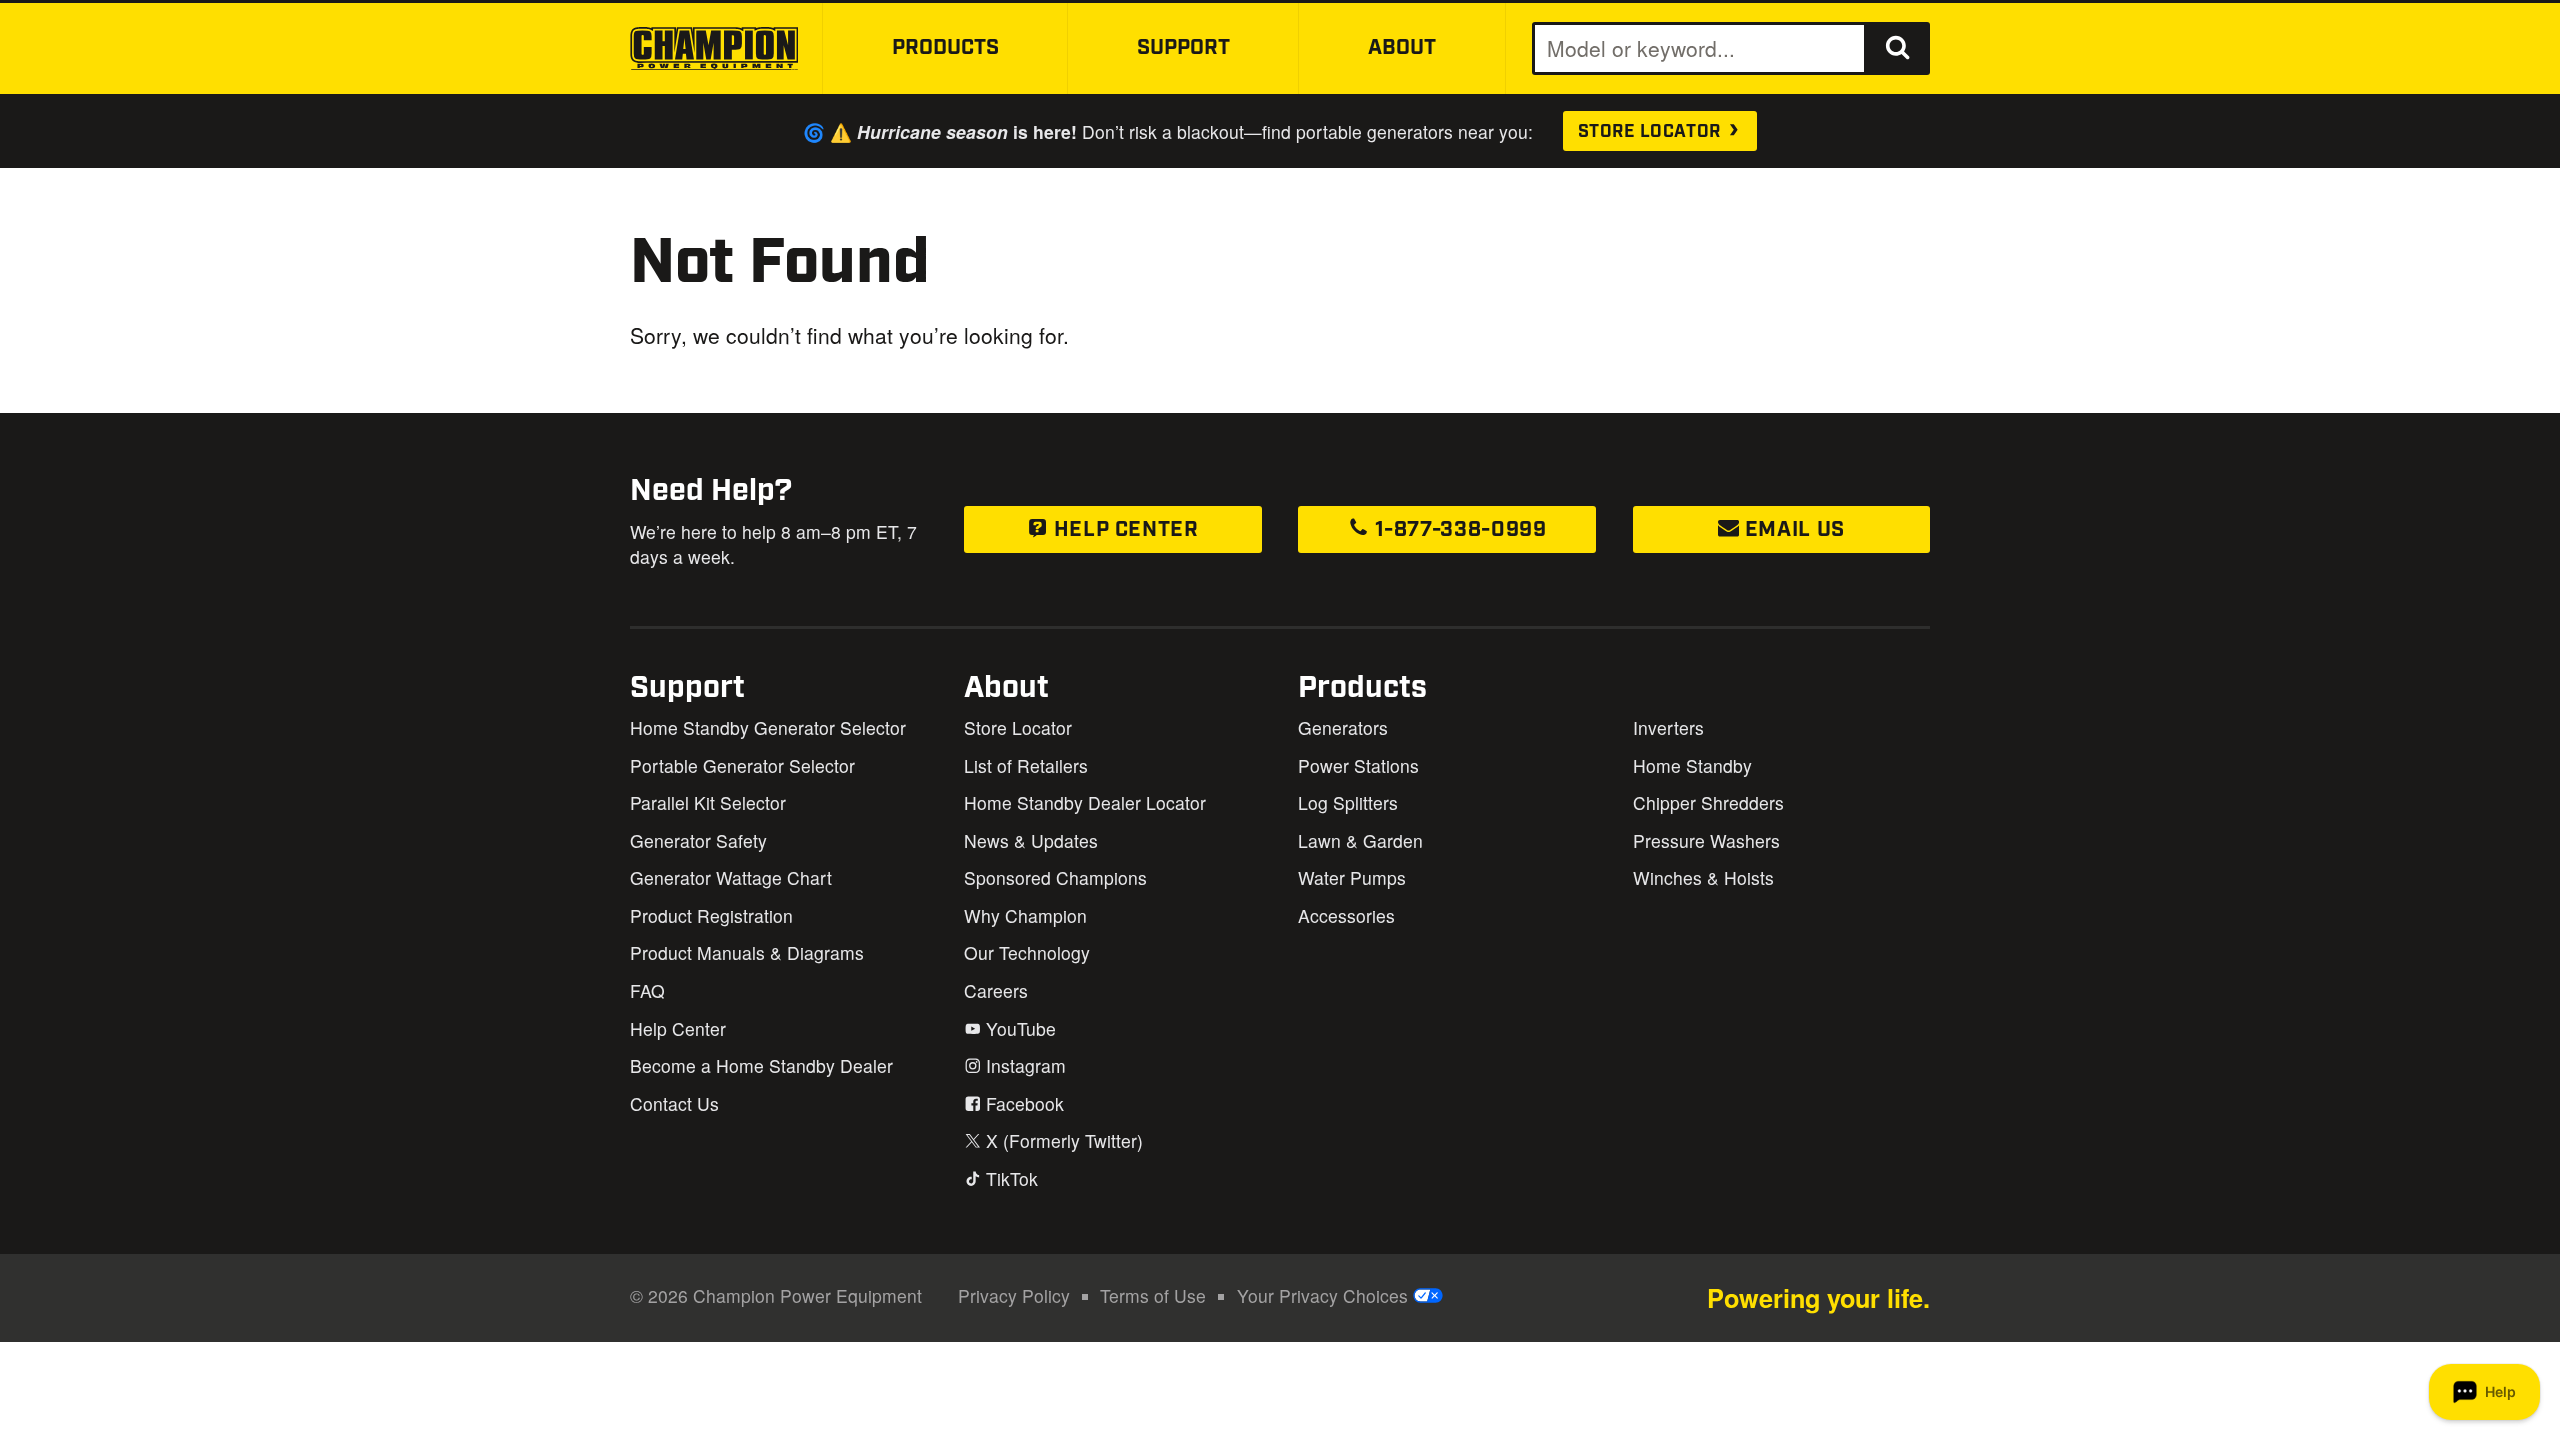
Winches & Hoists (1703, 877)
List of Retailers (1026, 765)
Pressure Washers (1706, 840)
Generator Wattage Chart (731, 877)
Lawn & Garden (1360, 840)
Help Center (1123, 530)
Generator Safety (698, 840)
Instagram (1023, 1065)
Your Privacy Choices (1325, 1295)
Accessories (1346, 915)
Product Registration (711, 915)
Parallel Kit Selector (708, 802)
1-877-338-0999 (1458, 530)
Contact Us (674, 1103)
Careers (996, 990)
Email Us (1792, 530)
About (1402, 48)
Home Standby (1692, 765)
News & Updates (1031, 840)
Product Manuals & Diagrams (747, 952)
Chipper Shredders (1708, 802)
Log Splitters (1348, 802)
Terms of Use (1153, 1295)
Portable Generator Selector (742, 765)
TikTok (1009, 1178)
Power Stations (1358, 765)
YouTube (1018, 1028)
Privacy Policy (1014, 1295)
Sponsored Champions (1055, 877)
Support (1183, 48)
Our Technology (1027, 952)
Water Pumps (1352, 877)
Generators (1343, 727)
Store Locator (1651, 132)
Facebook (1022, 1103)
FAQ (647, 990)
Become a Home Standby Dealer (761, 1065)
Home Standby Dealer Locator (1085, 802)
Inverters (1668, 727)
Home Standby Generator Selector (768, 727)
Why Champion (1025, 915)
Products (945, 48)
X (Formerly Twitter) (1062, 1140)
